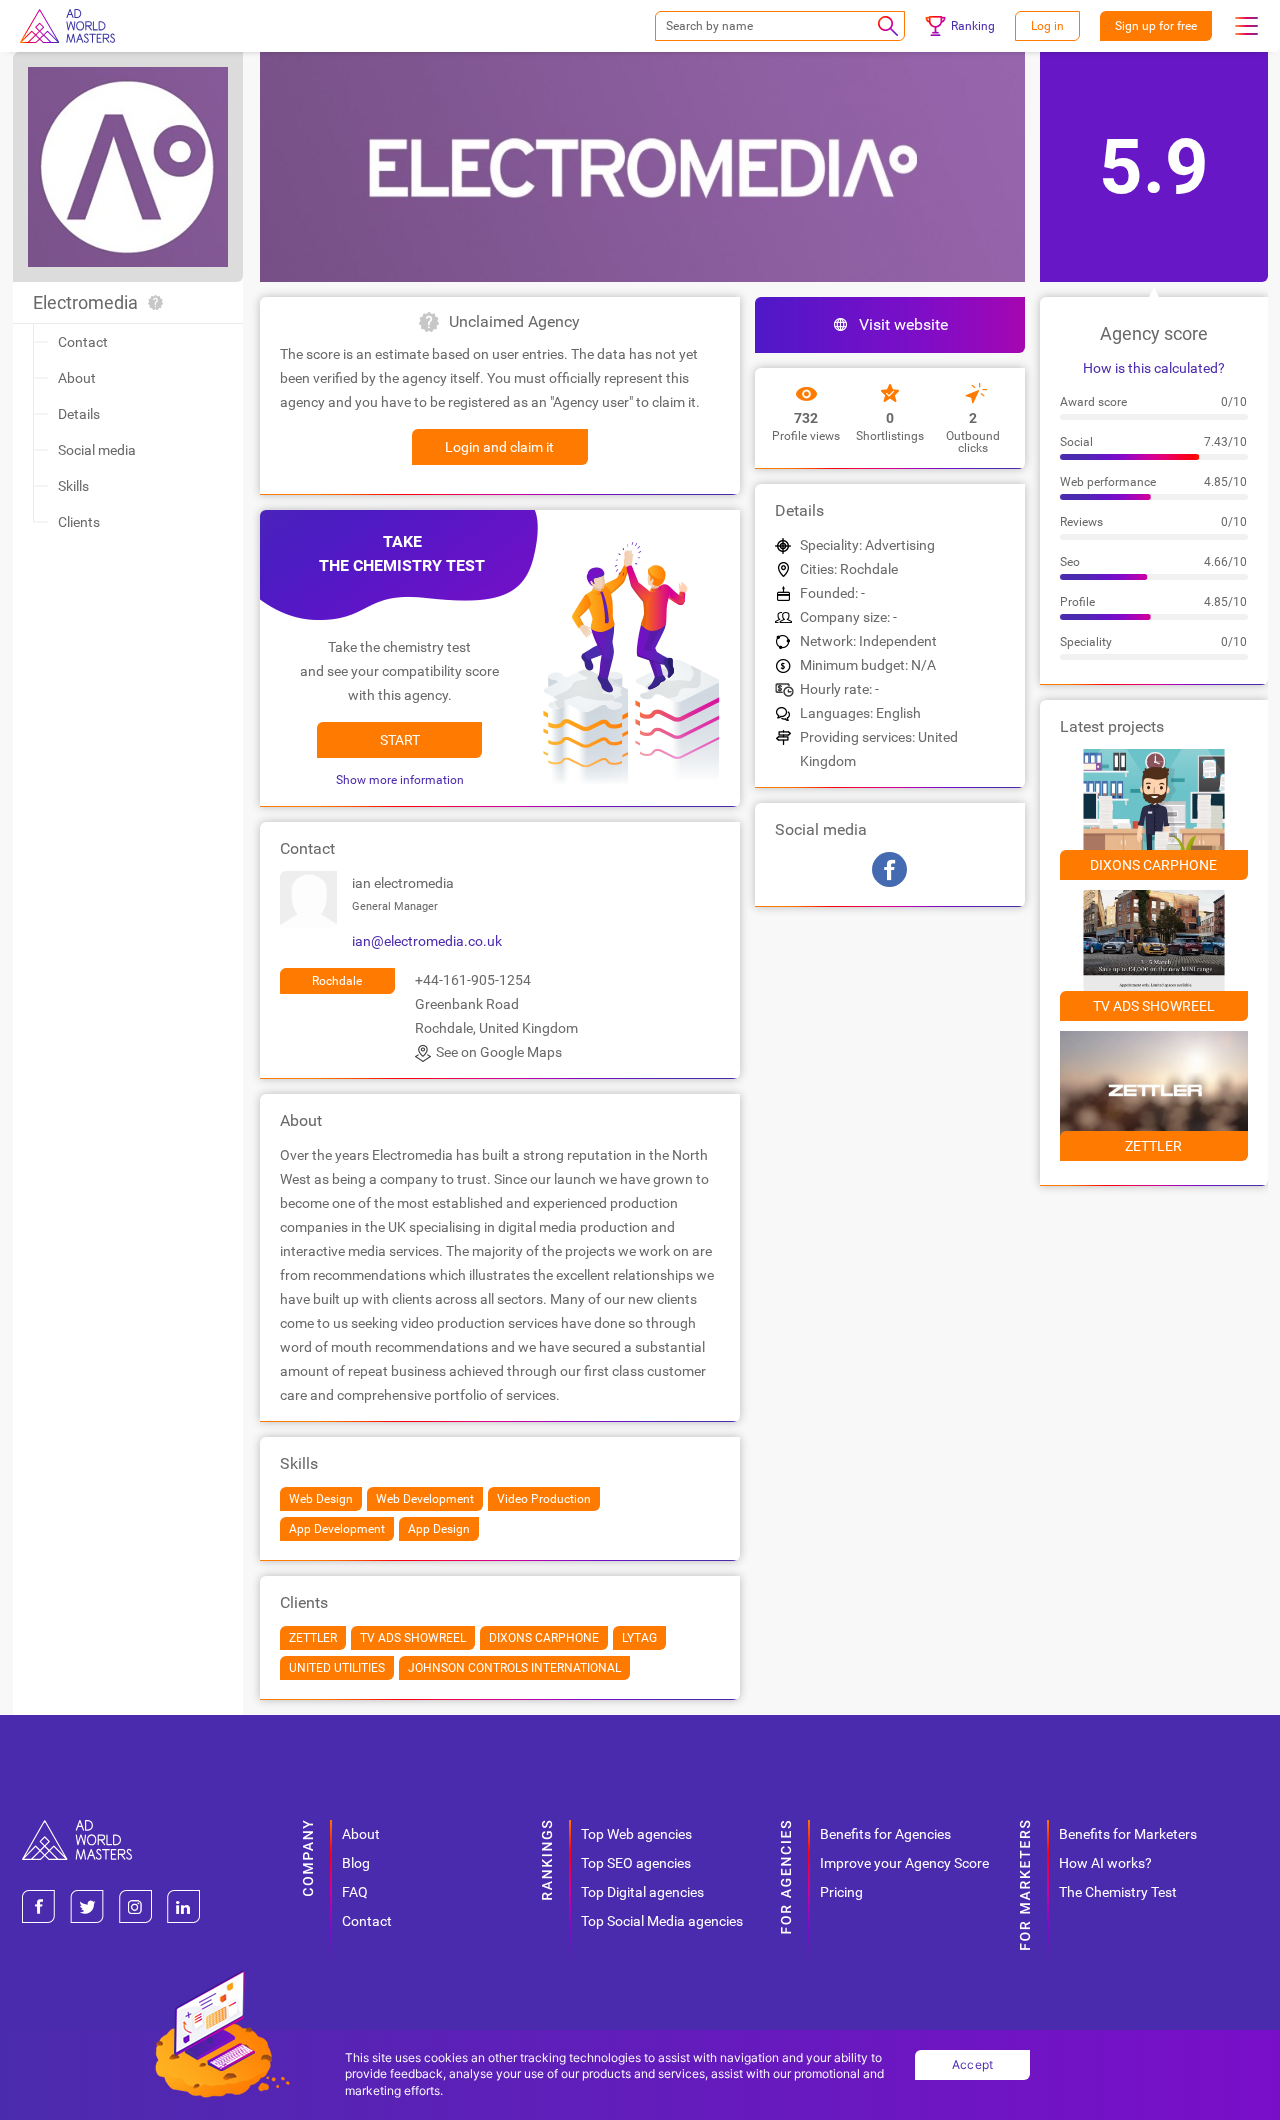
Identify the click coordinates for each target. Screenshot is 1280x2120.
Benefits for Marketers (1128, 1834)
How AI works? (1105, 1863)
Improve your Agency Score (904, 1863)
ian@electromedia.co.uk (427, 941)
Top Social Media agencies (662, 1921)
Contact (83, 342)
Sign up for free (1156, 26)
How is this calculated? (1154, 368)
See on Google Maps (499, 1052)
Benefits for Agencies (885, 1834)
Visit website (903, 324)
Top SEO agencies (636, 1863)
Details (79, 414)
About (77, 378)
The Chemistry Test (1118, 1892)
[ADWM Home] (77, 1827)
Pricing (841, 1892)
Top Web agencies (636, 1834)
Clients (79, 522)
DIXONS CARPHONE (1153, 865)
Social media (97, 450)
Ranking (973, 26)
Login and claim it (499, 447)
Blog (356, 1863)
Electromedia (85, 302)
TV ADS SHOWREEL (1154, 1006)
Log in (1047, 26)
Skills (73, 486)
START (400, 740)
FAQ (355, 1892)
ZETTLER (1153, 1146)
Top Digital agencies (642, 1892)
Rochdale (337, 981)
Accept (973, 2064)
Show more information (400, 780)
